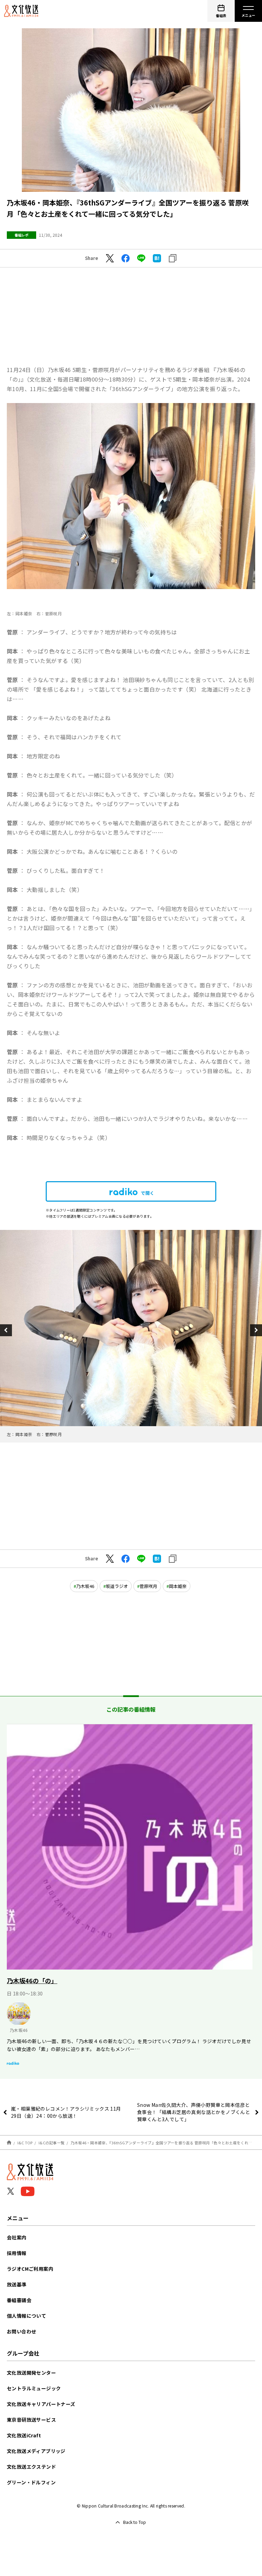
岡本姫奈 (178, 1586)
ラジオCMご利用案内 (30, 2269)
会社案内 (17, 2237)
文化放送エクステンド (31, 2467)
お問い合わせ (21, 2331)
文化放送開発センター (31, 2373)
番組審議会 (19, 2300)
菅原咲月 (148, 1586)
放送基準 (17, 2284)
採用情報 (17, 2253)
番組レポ (21, 235)
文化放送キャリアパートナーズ (41, 2404)
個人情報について (26, 2316)
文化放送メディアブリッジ (36, 2451)
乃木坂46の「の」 (32, 1980)
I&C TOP (25, 2143)
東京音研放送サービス (31, 2420)
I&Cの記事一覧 (52, 2143)
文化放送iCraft (24, 2435)
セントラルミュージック (34, 2388)
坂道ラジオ (117, 1586)
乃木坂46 (85, 1586)
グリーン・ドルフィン (31, 2482)
